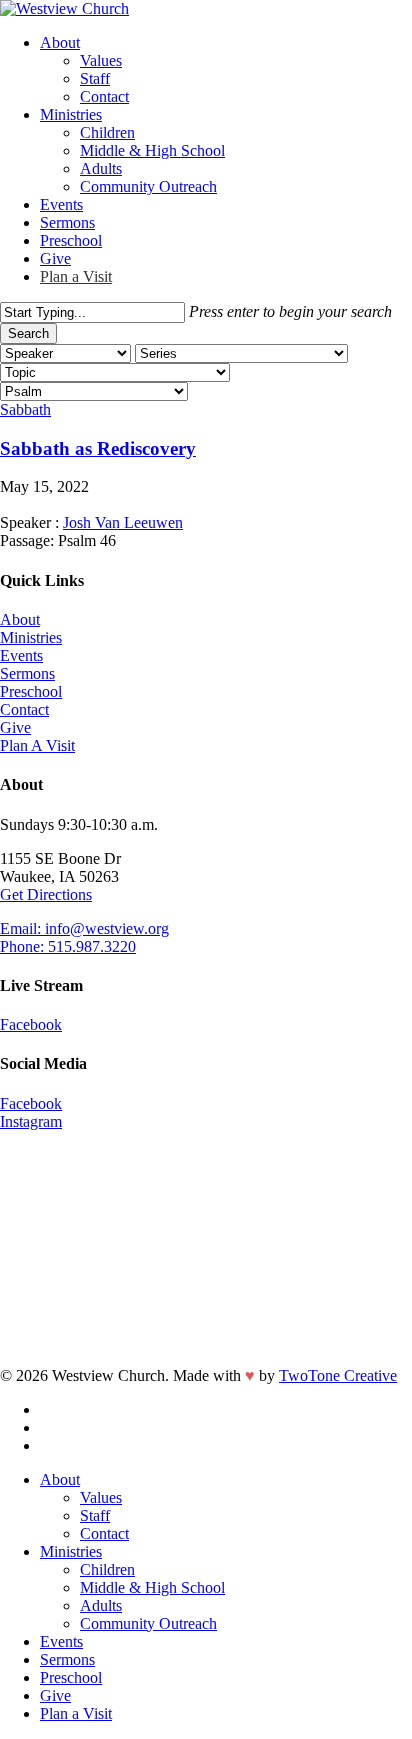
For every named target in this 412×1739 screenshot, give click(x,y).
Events (21, 655)
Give (15, 727)
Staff (95, 1515)
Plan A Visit (37, 745)
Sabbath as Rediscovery (98, 448)
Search (28, 333)
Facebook (31, 1024)
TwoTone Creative (338, 1375)
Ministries (31, 637)
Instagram (31, 1121)
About (20, 619)
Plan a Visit (76, 1713)
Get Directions (46, 894)
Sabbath (25, 409)
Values (101, 1497)
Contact (24, 709)
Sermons (27, 673)
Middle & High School (152, 1587)
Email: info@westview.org (84, 928)
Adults (101, 1605)
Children (107, 1569)
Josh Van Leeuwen (123, 522)
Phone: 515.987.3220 (68, 946)
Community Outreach (148, 1623)
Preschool (31, 691)
